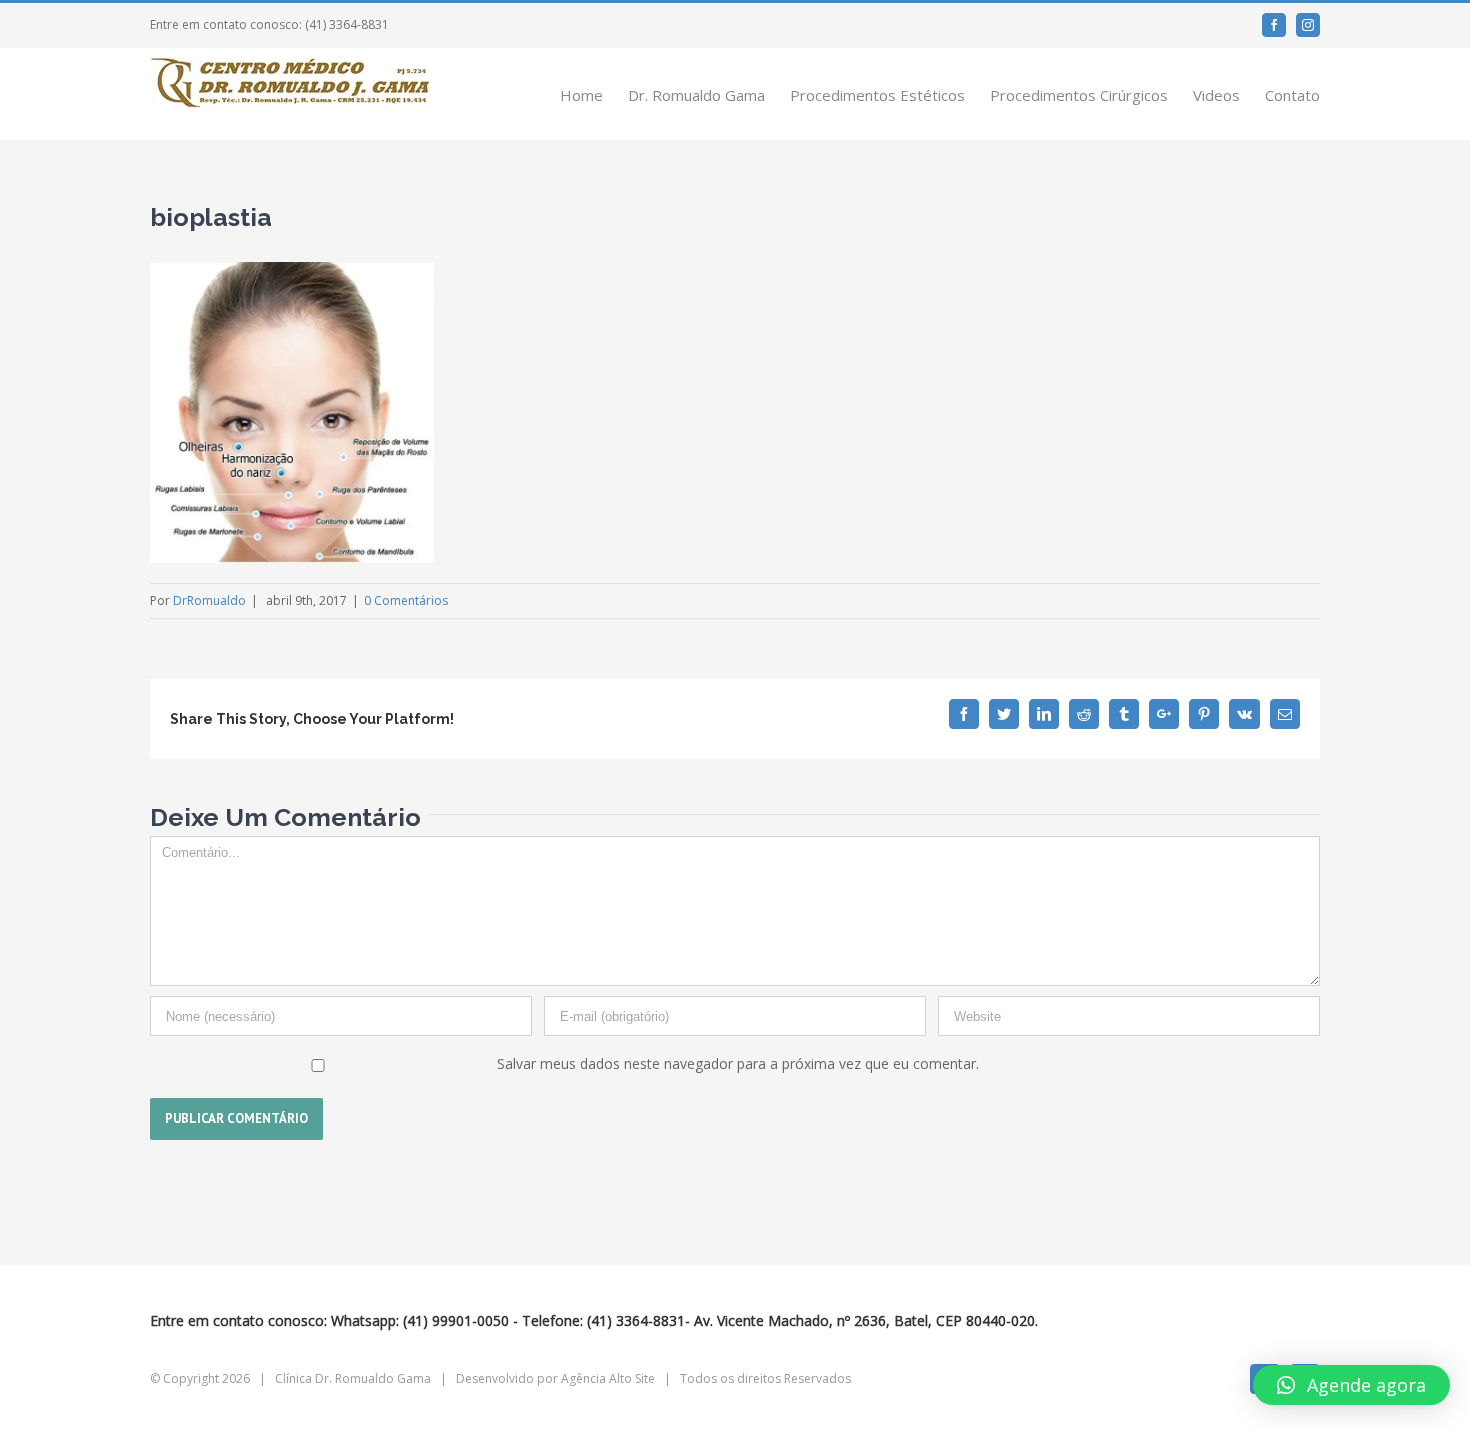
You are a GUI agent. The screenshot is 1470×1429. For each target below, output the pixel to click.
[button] (1351, 1385)
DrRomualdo (209, 600)
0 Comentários (406, 600)
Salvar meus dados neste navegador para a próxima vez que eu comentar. (738, 1063)
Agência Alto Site (608, 1378)
